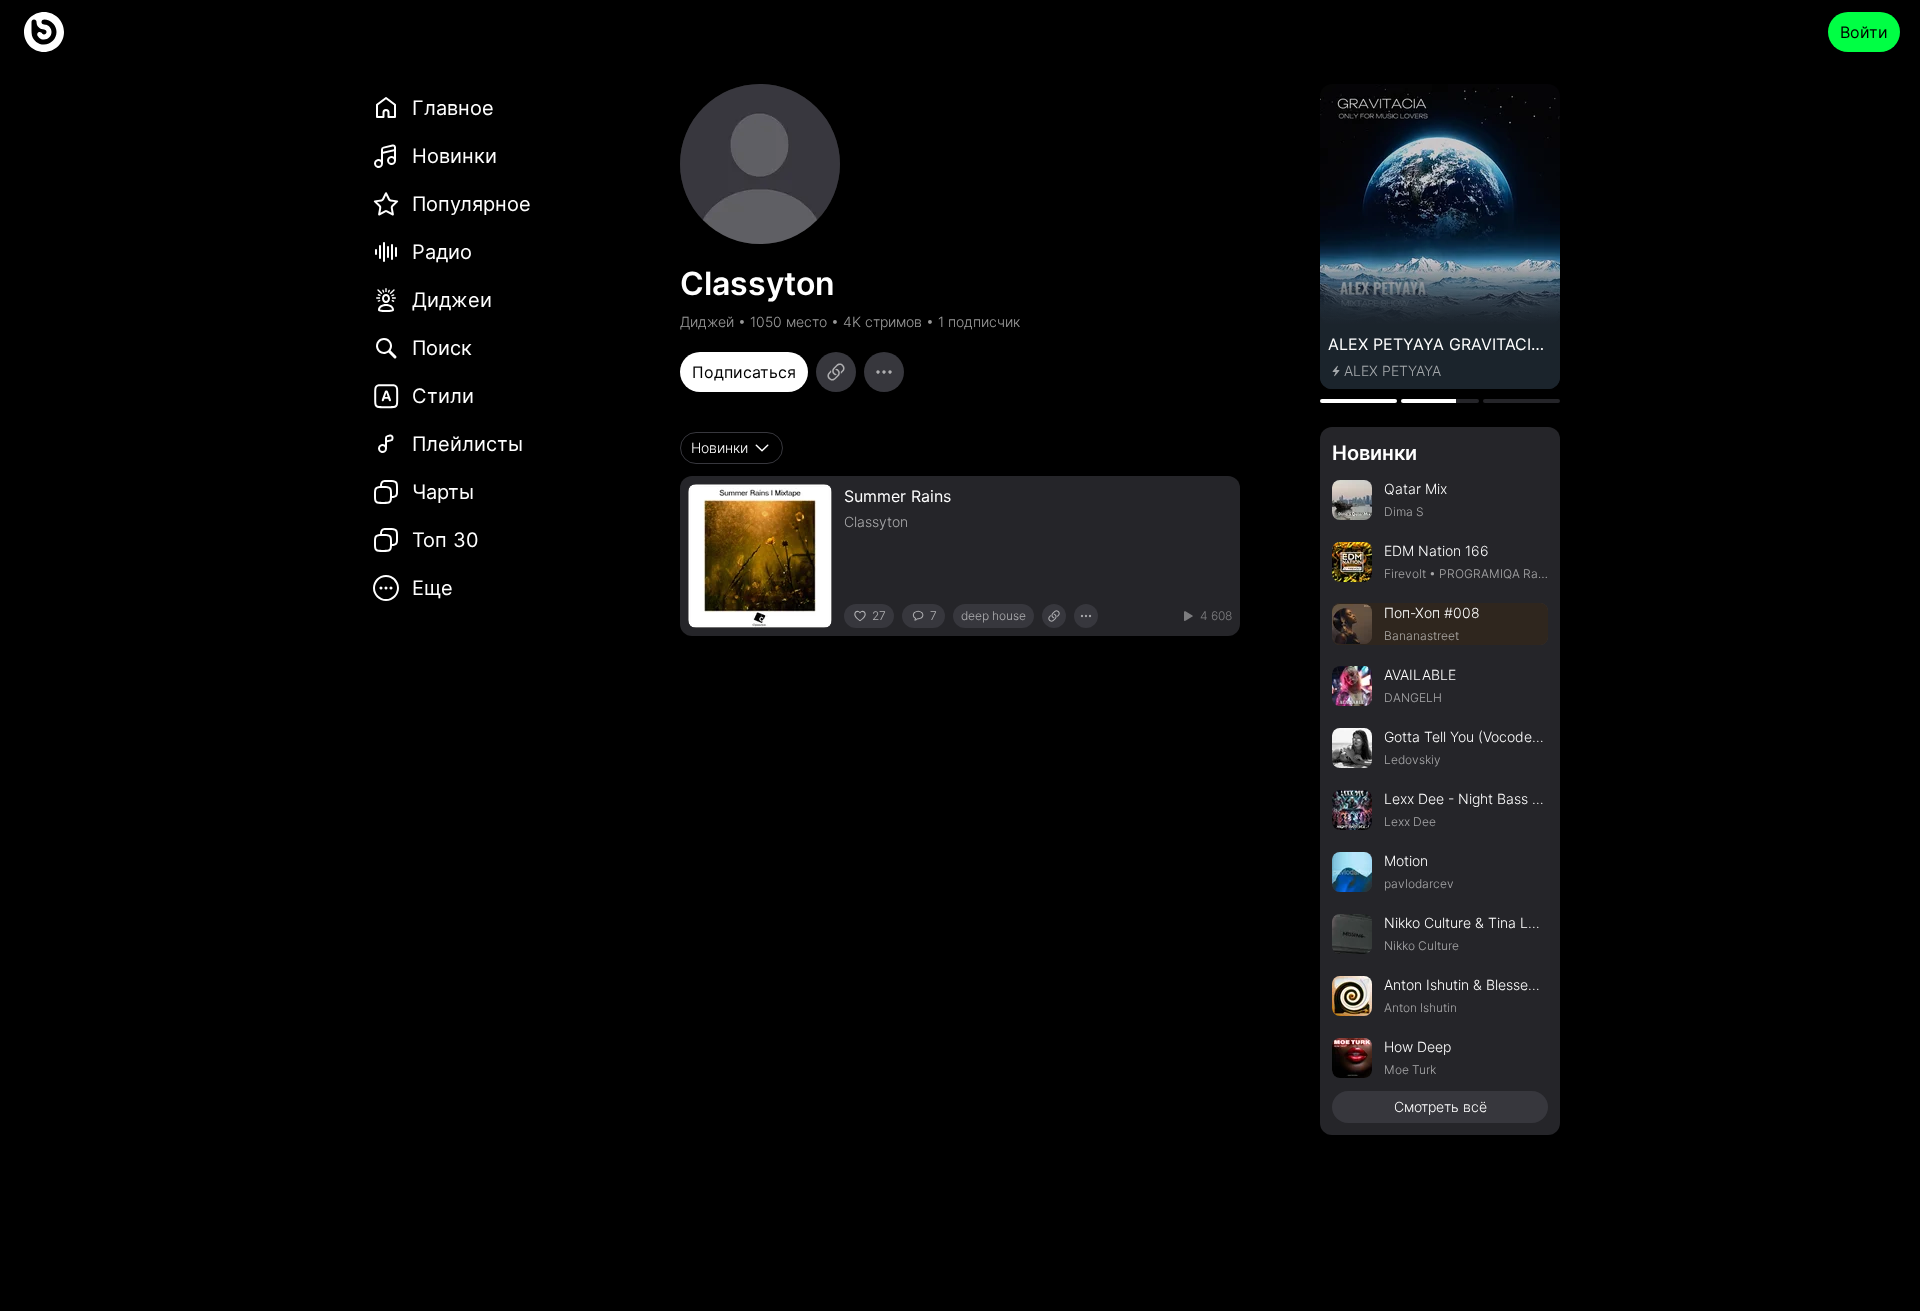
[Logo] (44, 32)
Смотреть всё (1440, 1106)
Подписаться (744, 372)
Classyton (876, 521)
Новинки (1374, 453)
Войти (1864, 32)
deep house (993, 615)
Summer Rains (897, 496)
